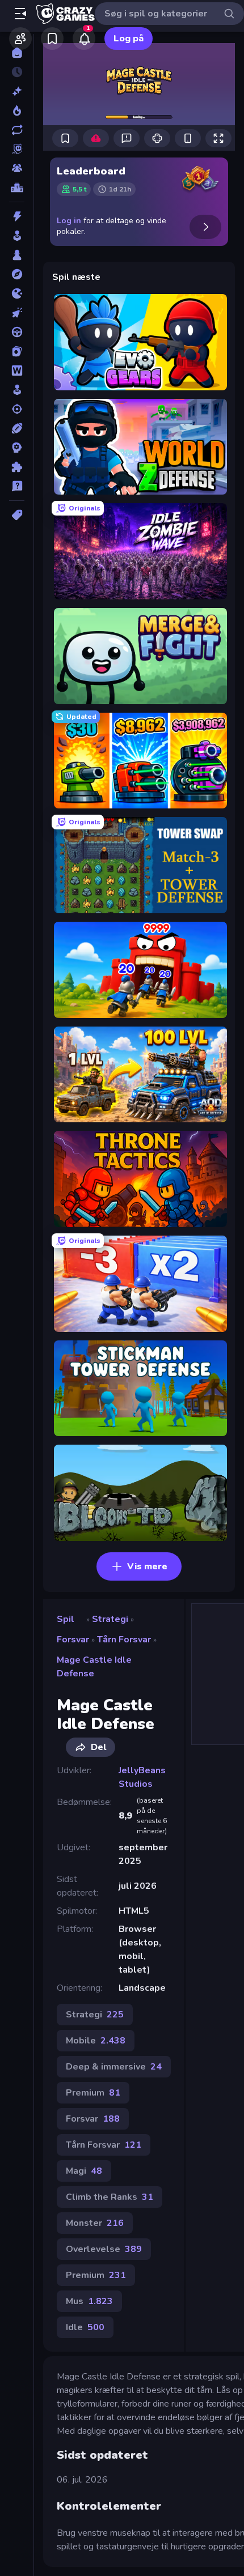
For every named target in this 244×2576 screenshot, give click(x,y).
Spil (66, 1619)
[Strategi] (17, 448)
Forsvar (73, 1640)
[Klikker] (17, 313)
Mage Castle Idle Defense (94, 1667)
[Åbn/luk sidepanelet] (20, 14)
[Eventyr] (17, 274)
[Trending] (17, 110)
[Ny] (17, 91)
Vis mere (147, 1566)
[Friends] (20, 39)
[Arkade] (17, 236)
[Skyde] (17, 409)
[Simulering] (17, 390)
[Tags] (17, 515)
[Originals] (17, 149)
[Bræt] (17, 255)
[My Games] (52, 39)
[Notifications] (84, 39)
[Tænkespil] (17, 467)
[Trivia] (17, 486)
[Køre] (17, 332)
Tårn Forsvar (124, 1640)
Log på (129, 39)
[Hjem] (17, 53)
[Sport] (17, 428)
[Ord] (17, 371)
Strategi (110, 1619)
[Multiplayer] (17, 168)
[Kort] (17, 351)
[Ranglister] (17, 188)
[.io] (17, 293)
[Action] (17, 216)
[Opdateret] (17, 130)
